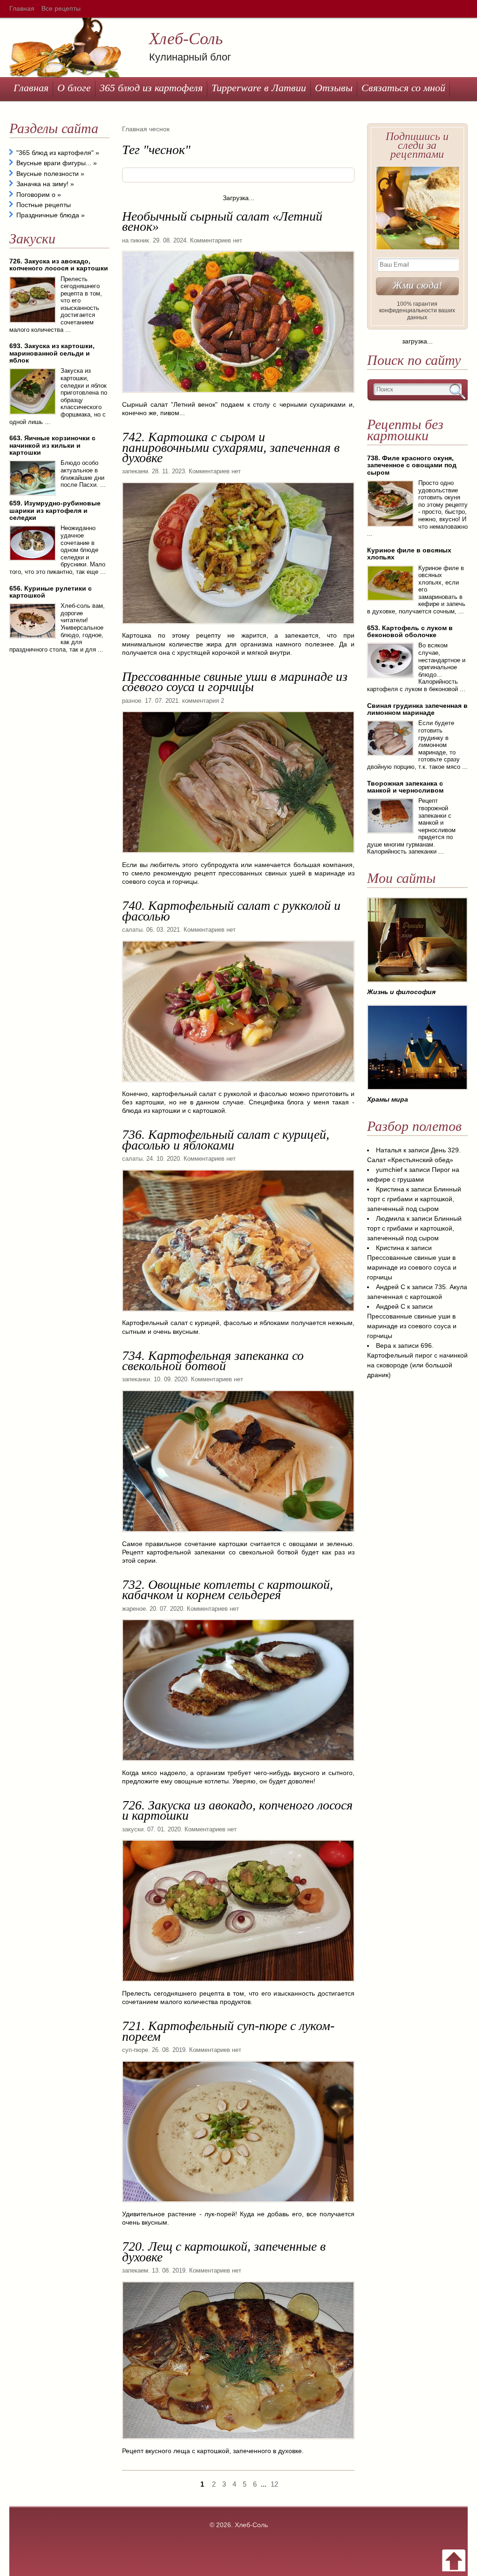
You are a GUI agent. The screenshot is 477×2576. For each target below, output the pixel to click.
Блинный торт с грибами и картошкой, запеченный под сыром (414, 1199)
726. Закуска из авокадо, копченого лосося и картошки (237, 1810)
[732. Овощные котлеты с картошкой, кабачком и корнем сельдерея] (238, 1764)
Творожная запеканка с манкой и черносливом (405, 787)
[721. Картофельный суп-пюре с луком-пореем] (238, 2206)
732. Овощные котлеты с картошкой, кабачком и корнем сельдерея (228, 1590)
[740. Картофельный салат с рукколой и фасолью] (238, 1085)
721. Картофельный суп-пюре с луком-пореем (228, 2031)
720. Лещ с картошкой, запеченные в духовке (224, 2251)
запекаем (135, 471)
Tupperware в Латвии (259, 88)
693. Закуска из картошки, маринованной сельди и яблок (52, 353)
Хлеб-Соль (186, 39)
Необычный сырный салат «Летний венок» (222, 221)
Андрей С (391, 1287)
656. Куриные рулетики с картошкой (51, 592)
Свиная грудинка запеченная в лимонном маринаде (417, 709)
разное (132, 701)
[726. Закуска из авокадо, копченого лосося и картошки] (238, 1985)
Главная (22, 8)
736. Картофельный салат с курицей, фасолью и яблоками (226, 1140)
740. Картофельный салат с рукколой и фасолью (231, 911)
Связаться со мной (403, 88)
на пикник (136, 240)
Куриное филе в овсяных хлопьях (409, 554)
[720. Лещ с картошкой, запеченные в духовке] (238, 2442)
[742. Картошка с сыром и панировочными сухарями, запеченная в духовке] (238, 627)
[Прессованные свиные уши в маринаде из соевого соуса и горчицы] (238, 856)
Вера (384, 1345)
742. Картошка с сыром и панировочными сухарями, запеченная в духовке (231, 447)
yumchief (389, 1170)
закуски (133, 1829)
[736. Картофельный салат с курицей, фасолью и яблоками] (238, 1315)
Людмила (390, 1218)
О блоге (74, 88)
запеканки (136, 1379)
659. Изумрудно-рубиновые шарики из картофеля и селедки (55, 510)
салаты (132, 930)
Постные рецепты (44, 205)
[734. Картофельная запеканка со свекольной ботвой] (238, 1535)
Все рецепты (61, 8)
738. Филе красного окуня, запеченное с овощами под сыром (412, 465)
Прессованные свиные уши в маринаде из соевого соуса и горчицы (235, 682)
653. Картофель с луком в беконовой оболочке (410, 631)
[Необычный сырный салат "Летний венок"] (238, 396)
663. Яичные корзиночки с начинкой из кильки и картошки (52, 445)
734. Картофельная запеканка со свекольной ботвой (213, 1361)
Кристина (390, 1189)
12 (274, 2484)
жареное (134, 1609)
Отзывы (334, 88)
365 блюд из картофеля (151, 88)
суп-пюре (135, 2050)
